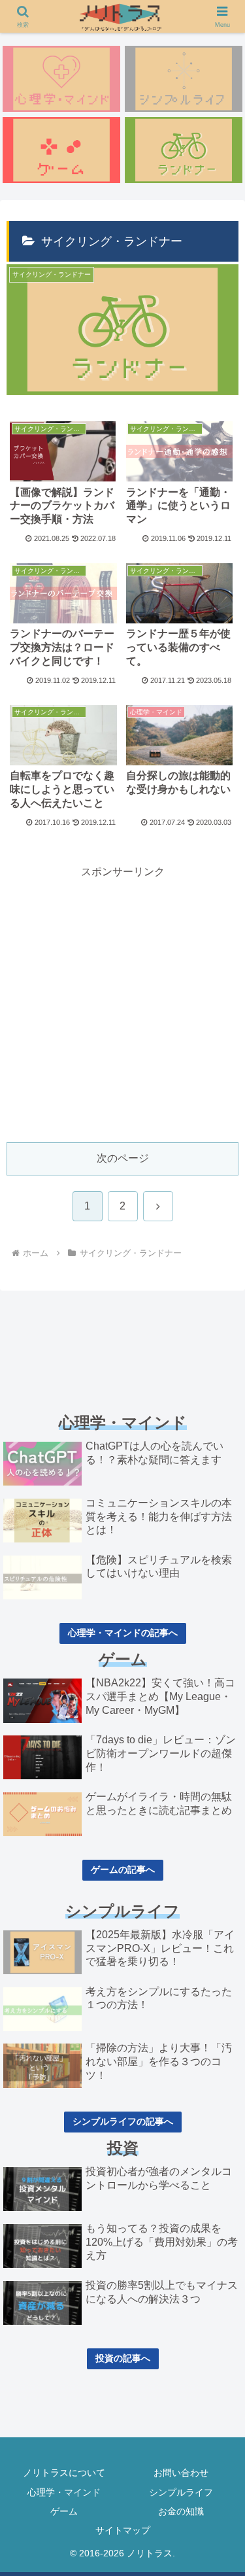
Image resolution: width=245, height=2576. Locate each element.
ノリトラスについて (64, 2473)
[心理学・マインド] (61, 79)
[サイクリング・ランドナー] (184, 150)
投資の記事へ (123, 2358)
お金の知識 (181, 2511)
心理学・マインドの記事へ (123, 1633)
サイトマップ (123, 2530)
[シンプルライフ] (184, 79)
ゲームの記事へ (123, 1870)
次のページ (123, 1158)
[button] (219, 1937)
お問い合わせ (181, 2473)
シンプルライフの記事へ (123, 2121)
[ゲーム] (61, 150)
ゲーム (64, 2511)
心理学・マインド (64, 2492)
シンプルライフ (181, 2492)
